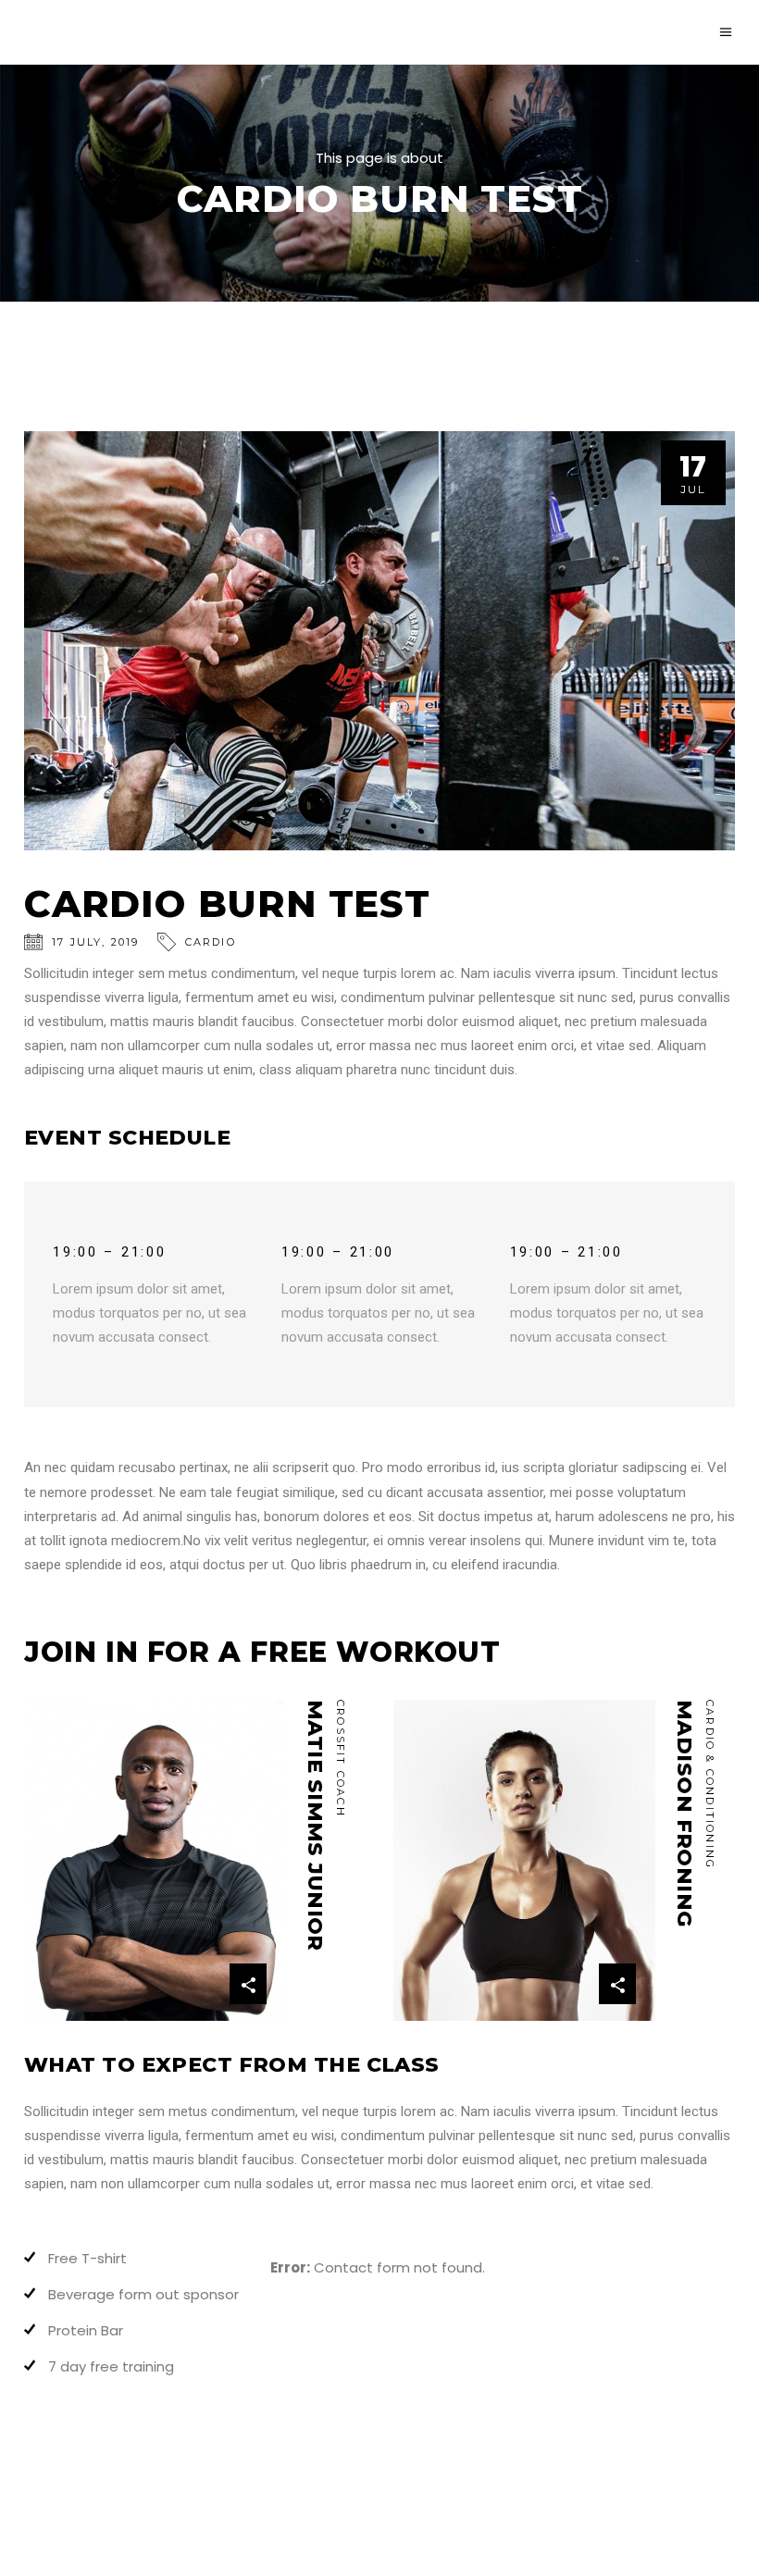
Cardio (211, 942)
